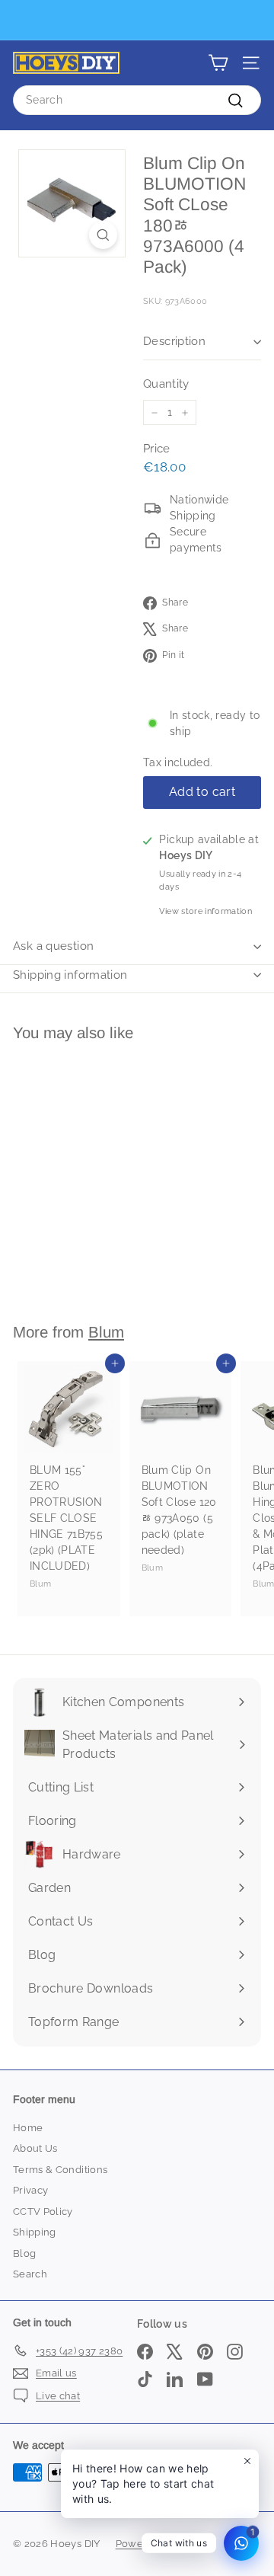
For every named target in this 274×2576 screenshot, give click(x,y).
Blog (24, 2253)
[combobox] (137, 100)
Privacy (30, 2190)
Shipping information (70, 975)
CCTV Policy (43, 2212)
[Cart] (218, 63)
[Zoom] (103, 235)
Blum (106, 1332)
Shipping (35, 2232)
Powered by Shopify (165, 2544)
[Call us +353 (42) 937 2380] (135, 20)
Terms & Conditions (60, 2170)
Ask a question (53, 946)
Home (28, 2128)
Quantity (166, 384)
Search (30, 2274)
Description (174, 341)
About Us (35, 2148)
